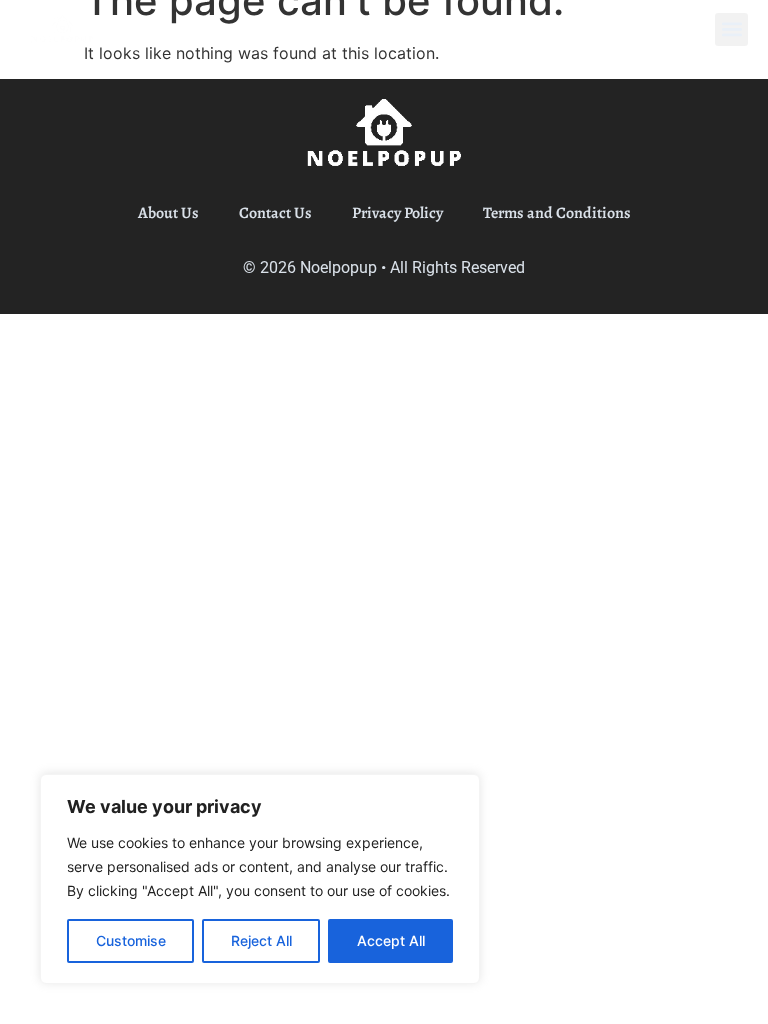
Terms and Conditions (557, 213)
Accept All (391, 940)
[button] (731, 29)
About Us (168, 213)
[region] (260, 879)
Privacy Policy (397, 213)
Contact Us (275, 213)
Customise (131, 940)
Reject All (261, 940)
